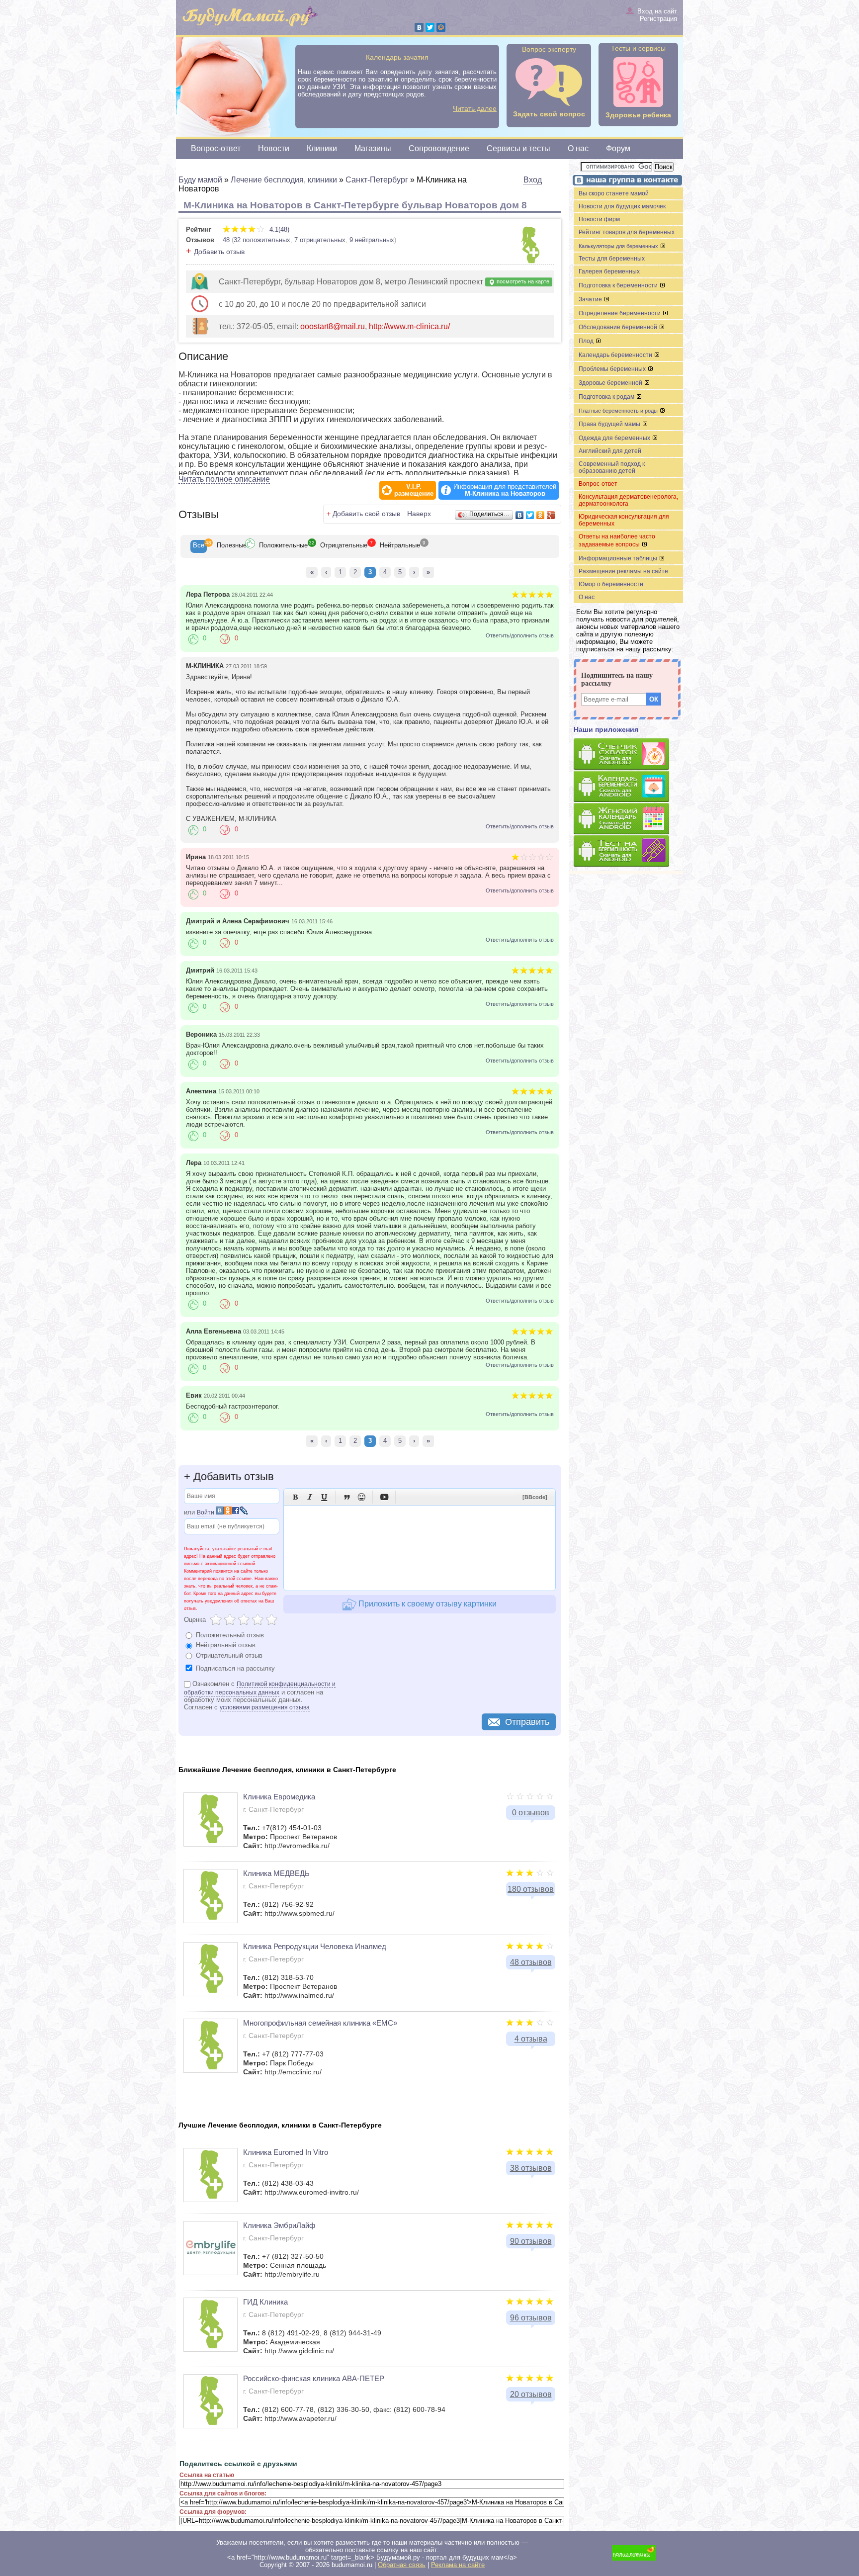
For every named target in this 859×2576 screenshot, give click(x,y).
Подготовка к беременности (619, 285)
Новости (274, 148)
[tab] (199, 546)
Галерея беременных (609, 271)
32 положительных (262, 240)
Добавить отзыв (219, 252)
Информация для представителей (505, 490)
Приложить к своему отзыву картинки (427, 1604)
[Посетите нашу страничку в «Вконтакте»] (626, 181)
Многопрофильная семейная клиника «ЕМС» (320, 2023)
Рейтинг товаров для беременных (627, 232)
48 (226, 240)
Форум (618, 148)
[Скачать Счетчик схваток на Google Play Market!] (628, 755)
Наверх (419, 514)
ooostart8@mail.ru (333, 326)
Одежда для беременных (615, 438)
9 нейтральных (372, 240)
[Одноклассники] (541, 515)
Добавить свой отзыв (366, 514)
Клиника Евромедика (279, 1797)
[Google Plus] (551, 515)
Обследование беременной (619, 327)
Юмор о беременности (611, 584)
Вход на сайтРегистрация (657, 15)
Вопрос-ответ (216, 148)
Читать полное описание (224, 479)
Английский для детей (610, 451)
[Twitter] (430, 27)
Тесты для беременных (612, 259)
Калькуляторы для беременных (619, 246)
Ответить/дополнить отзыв (520, 635)
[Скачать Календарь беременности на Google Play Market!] (628, 787)
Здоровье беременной (611, 383)
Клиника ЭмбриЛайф (279, 2225)
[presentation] (199, 546)
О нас (578, 148)
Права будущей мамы (610, 424)
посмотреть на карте (522, 281)
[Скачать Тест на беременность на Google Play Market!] (628, 851)
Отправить (527, 1722)
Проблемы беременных (613, 369)
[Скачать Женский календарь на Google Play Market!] (628, 819)
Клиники (322, 148)
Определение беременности (620, 313)
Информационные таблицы (619, 558)
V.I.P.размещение (414, 490)
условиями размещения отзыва (265, 1707)
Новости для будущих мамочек (622, 206)
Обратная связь (402, 2565)
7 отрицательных (320, 240)
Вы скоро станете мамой (614, 193)
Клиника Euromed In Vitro (286, 2152)
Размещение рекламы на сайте (623, 571)
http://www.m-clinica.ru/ (409, 326)
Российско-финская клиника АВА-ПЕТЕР (314, 2378)
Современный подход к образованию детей (612, 467)
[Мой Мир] (441, 27)
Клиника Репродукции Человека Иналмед (315, 1946)
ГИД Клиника (265, 2302)
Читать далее (475, 108)
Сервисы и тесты (518, 148)
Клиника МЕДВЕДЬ (276, 1873)
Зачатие (591, 299)
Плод (587, 341)
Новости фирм (599, 219)
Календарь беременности (616, 355)
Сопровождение (439, 148)
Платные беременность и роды (619, 411)
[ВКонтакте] (419, 27)
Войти (206, 1512)
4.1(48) (278, 229)
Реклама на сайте (458, 2565)
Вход (533, 180)
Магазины (373, 148)
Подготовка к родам (607, 397)
